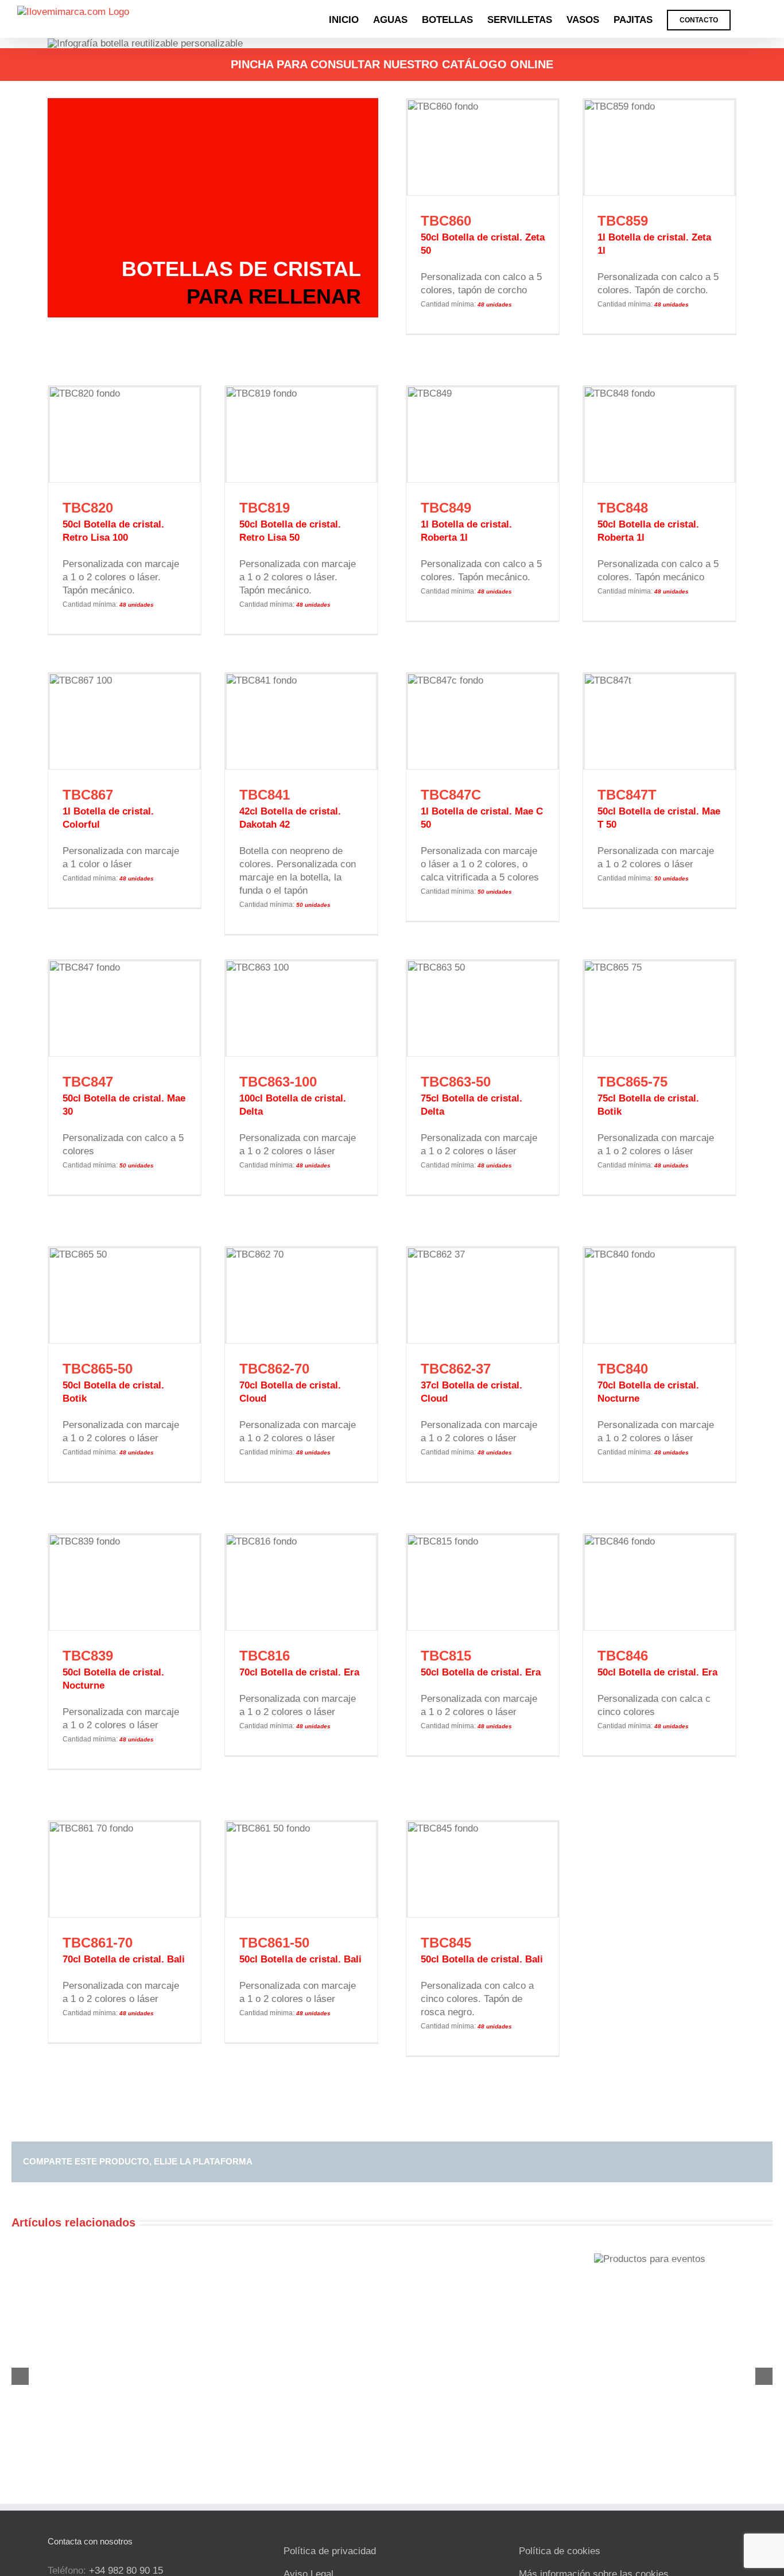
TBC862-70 (274, 1369)
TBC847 (88, 1082)
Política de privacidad (330, 2551)
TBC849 (446, 508)
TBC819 (265, 508)
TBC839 (88, 1656)
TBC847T (627, 795)
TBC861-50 (274, 1943)
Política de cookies (560, 2551)
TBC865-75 (632, 1082)
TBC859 (623, 221)
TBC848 (623, 508)
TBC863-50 (456, 1082)
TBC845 (446, 1943)
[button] (749, 19)
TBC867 (88, 795)
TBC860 (446, 221)
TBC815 (446, 1656)
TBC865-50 (98, 1369)
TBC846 (623, 1656)
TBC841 (265, 795)
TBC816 (265, 1656)
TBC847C (451, 795)
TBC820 (88, 508)
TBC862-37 (456, 1369)
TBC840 (623, 1369)
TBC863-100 (278, 1082)
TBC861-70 (98, 1943)
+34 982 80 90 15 (126, 2571)
